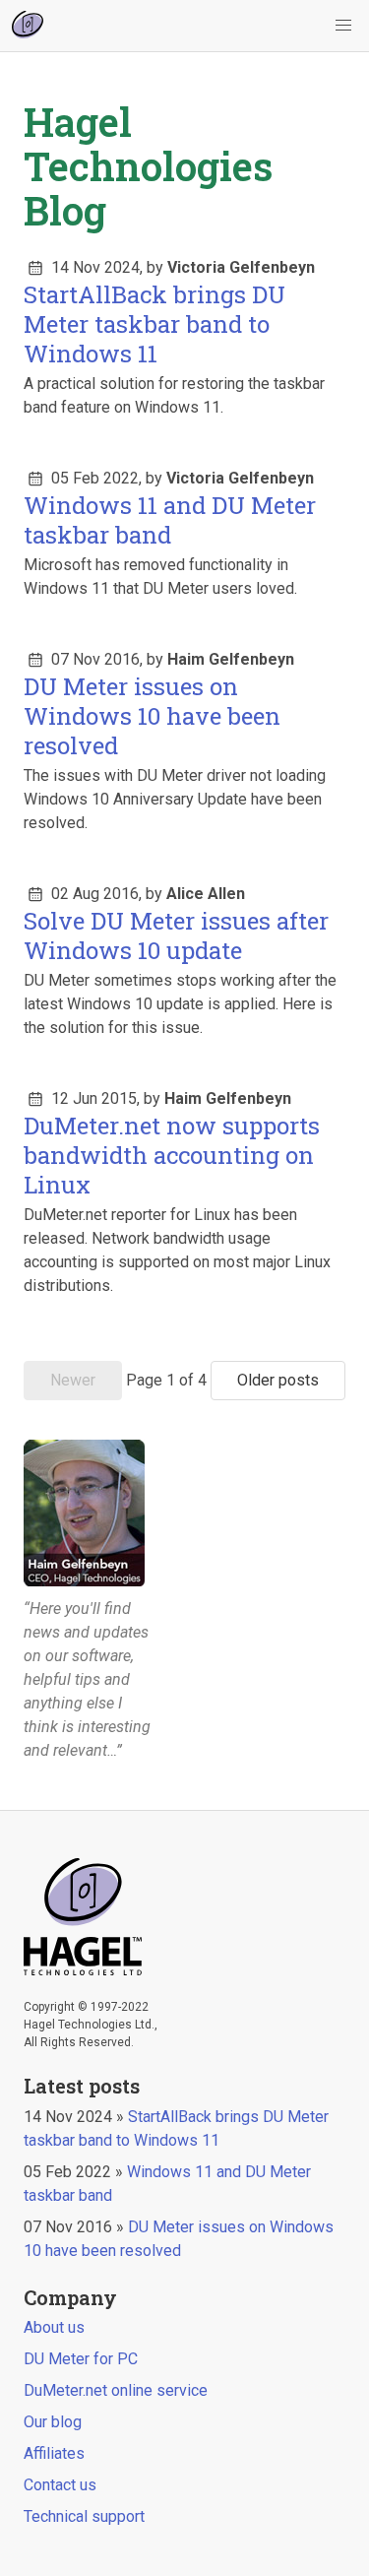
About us (54, 2327)
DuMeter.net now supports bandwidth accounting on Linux (172, 1155)
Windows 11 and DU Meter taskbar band (170, 520)
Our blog (53, 2422)
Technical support (84, 2516)
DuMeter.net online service (116, 2390)
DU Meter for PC (81, 2359)
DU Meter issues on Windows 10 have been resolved (152, 716)
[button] (343, 26)
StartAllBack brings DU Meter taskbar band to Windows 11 (154, 324)
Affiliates (54, 2453)
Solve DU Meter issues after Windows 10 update (176, 935)
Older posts (278, 1380)
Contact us (60, 2485)
